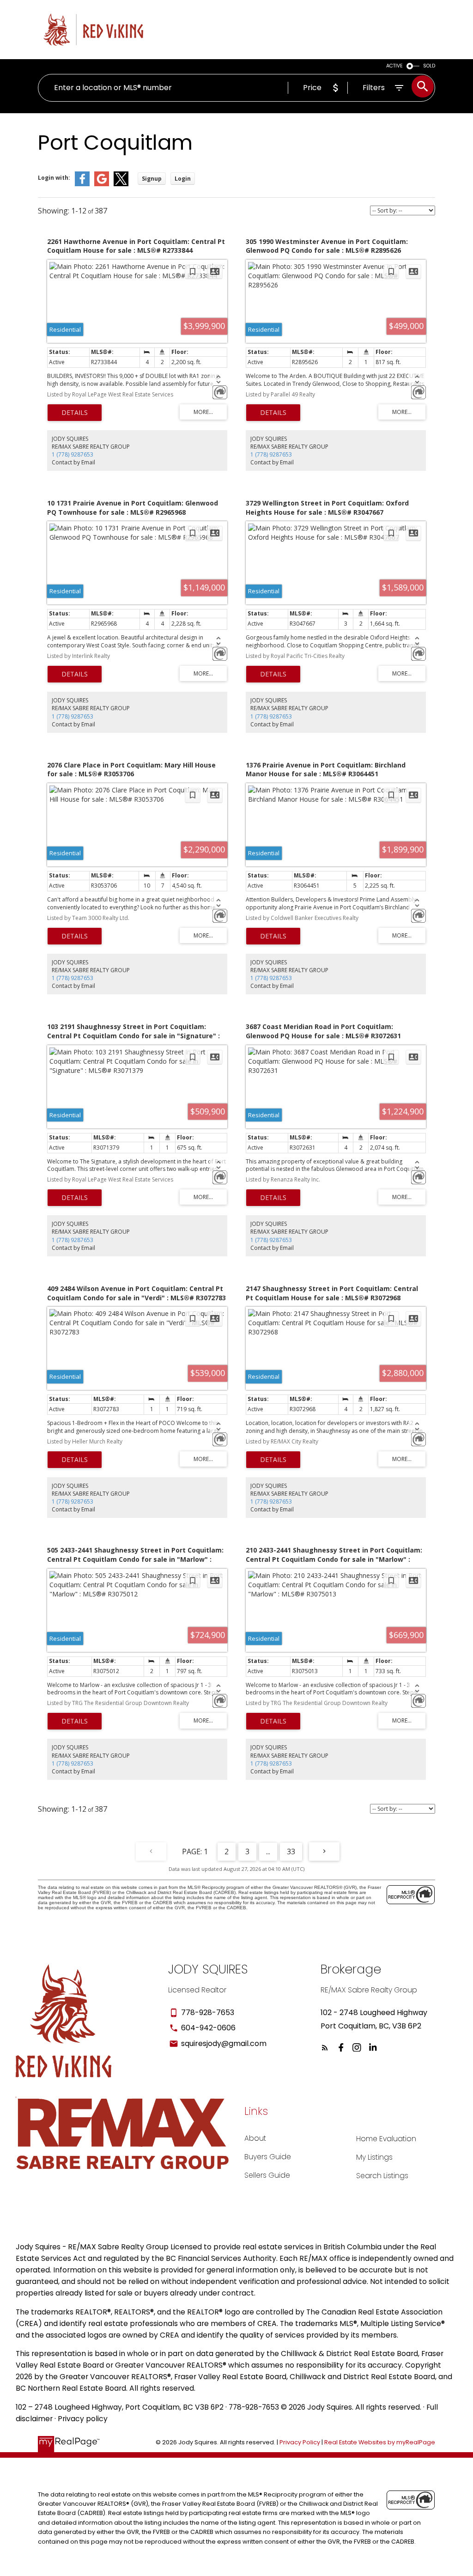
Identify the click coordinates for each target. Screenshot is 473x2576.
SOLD (429, 66)
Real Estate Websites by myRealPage (380, 2442)
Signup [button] (152, 179)
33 (291, 1851)
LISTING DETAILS (75, 413)
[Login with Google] (102, 184)
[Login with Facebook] (82, 184)
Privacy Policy (300, 2442)
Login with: (54, 178)
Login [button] (183, 179)
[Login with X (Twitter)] (121, 184)
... (268, 1851)
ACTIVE (394, 66)
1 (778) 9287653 (73, 454)
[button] (325, 2048)
